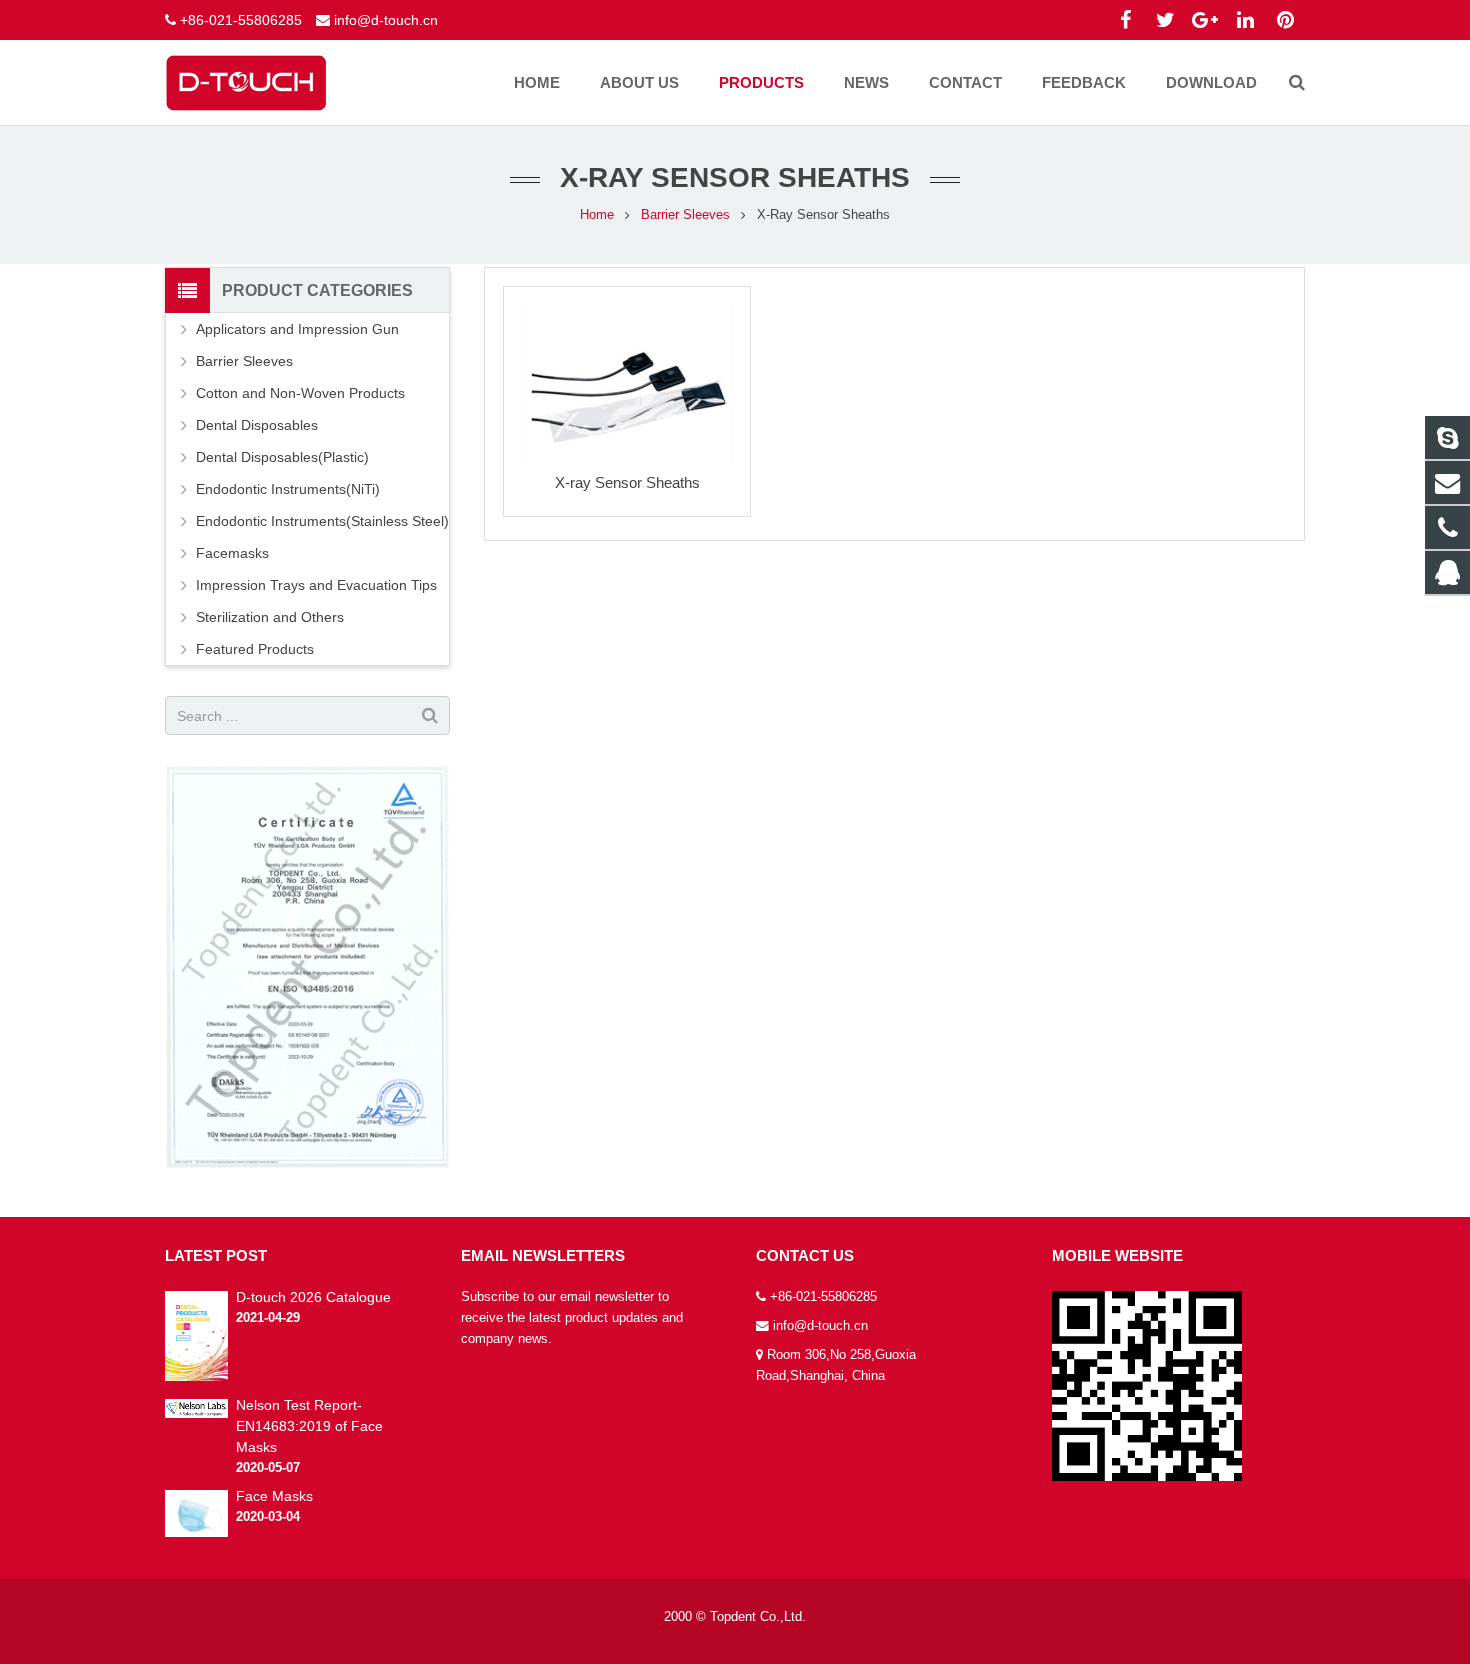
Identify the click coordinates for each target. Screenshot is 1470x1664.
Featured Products (255, 649)
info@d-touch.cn (386, 20)
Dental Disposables (257, 425)
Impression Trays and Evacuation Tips (316, 585)
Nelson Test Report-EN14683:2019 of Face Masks (309, 1426)
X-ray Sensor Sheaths (627, 482)
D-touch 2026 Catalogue (313, 1297)
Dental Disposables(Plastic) (282, 457)
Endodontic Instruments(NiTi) (288, 489)
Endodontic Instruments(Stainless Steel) (322, 521)
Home (597, 215)
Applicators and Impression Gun (297, 329)
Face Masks (274, 1496)
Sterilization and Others (270, 617)
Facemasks (232, 553)
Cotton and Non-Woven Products (300, 393)
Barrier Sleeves (685, 215)
